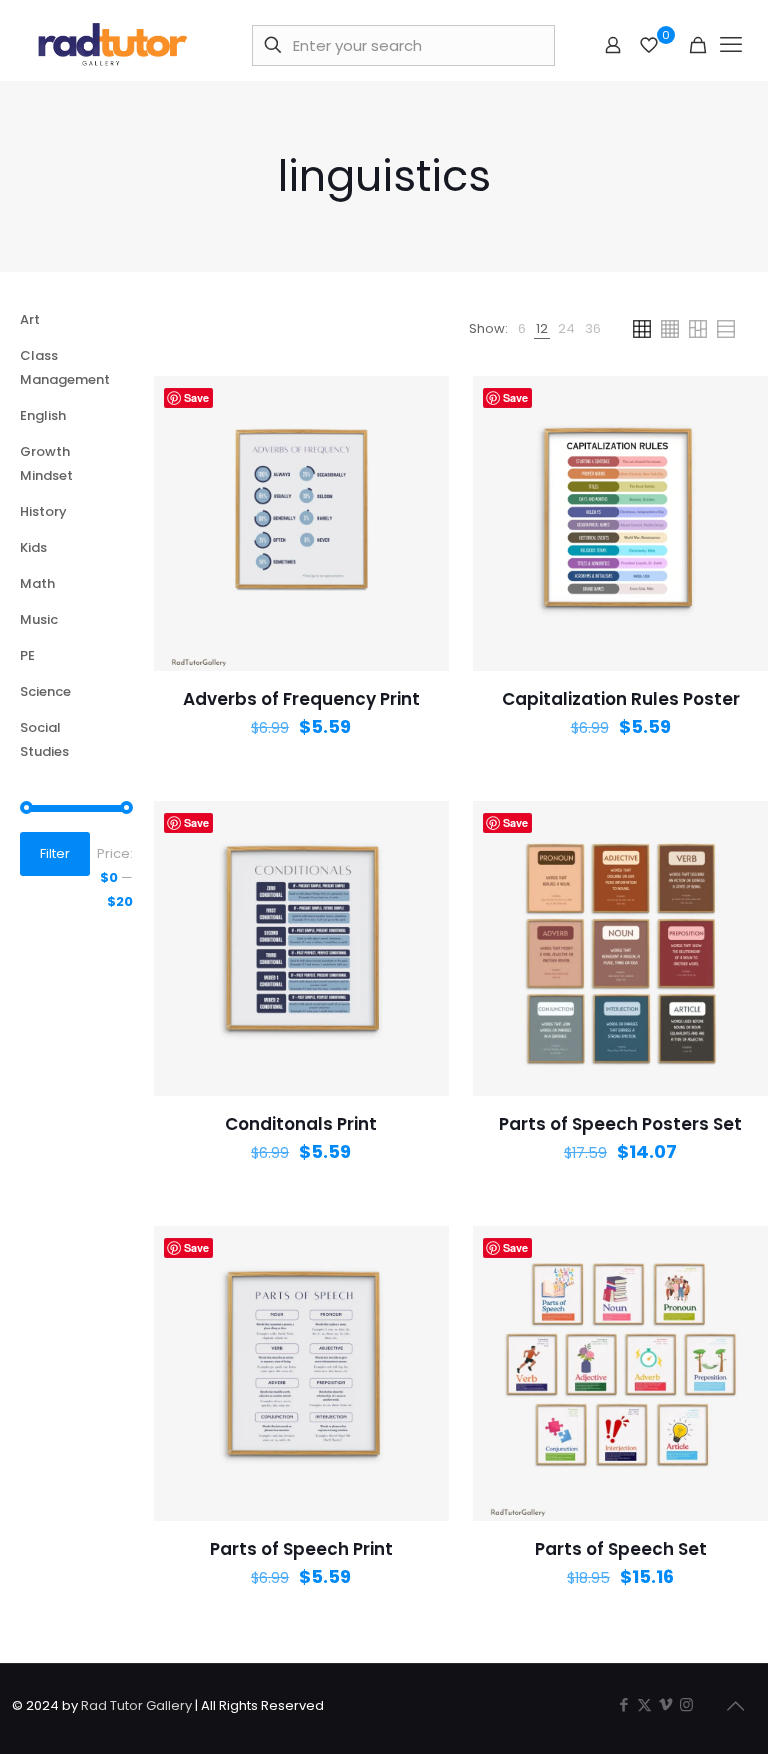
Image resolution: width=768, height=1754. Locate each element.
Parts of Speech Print (301, 1549)
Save (196, 397)
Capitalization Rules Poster (621, 699)
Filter (55, 853)
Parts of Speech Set (621, 1549)
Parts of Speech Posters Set (620, 1124)
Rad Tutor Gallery (136, 1705)
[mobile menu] (731, 45)
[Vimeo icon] (665, 1704)
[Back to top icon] (735, 1706)
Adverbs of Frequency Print (301, 699)
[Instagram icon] (686, 1704)
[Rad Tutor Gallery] (114, 45)
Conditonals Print (301, 1124)
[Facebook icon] (623, 1704)
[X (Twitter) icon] (644, 1704)
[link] (522, 329)
